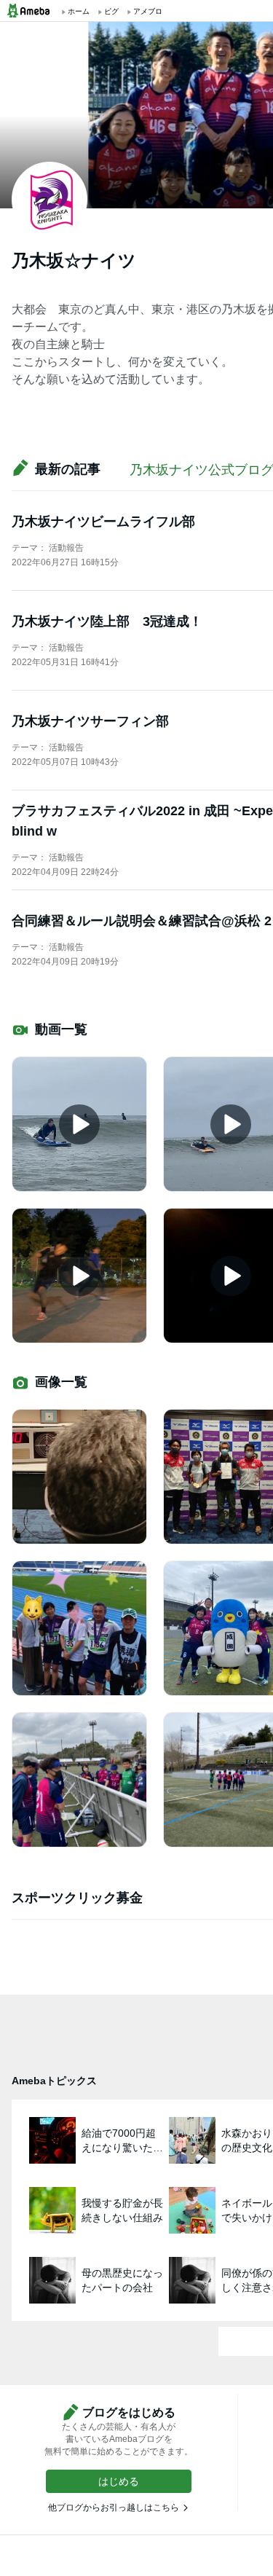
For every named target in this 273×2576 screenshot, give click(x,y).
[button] (119, 2481)
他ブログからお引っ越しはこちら (114, 2508)
